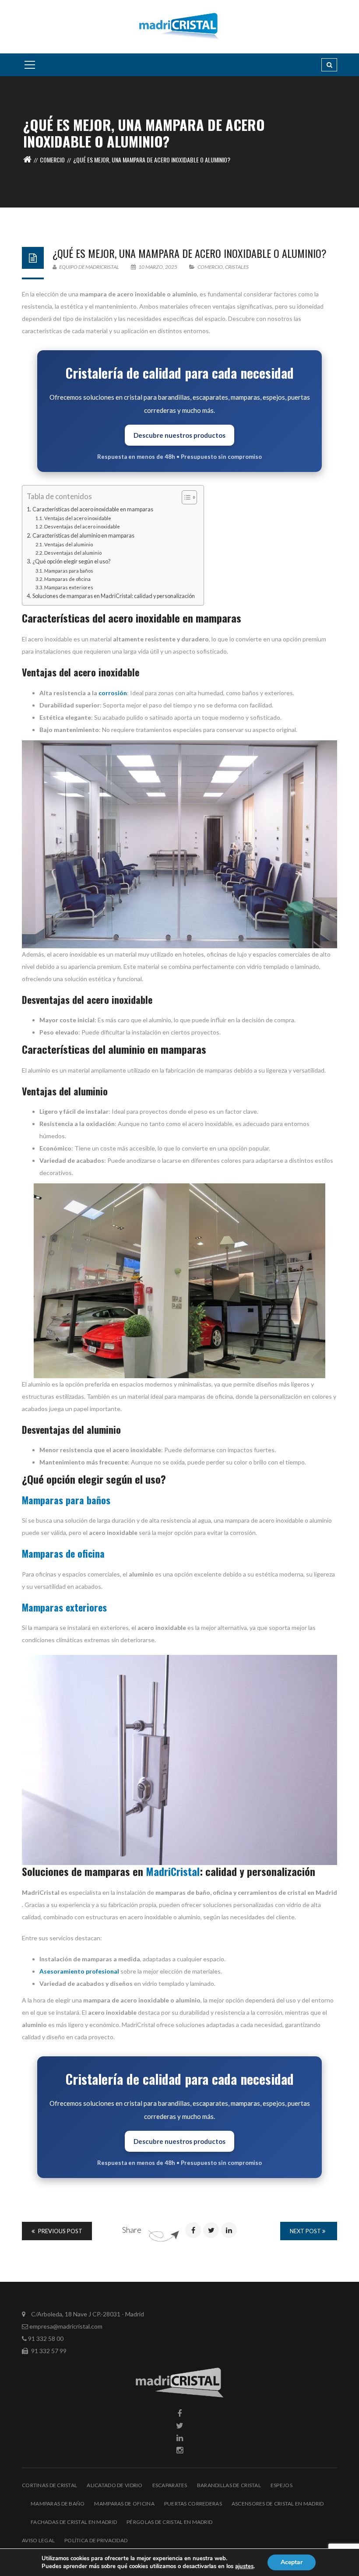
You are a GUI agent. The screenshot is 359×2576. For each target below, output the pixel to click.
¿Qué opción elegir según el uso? (71, 561)
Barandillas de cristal (229, 2485)
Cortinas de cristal (49, 2485)
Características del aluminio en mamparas (83, 536)
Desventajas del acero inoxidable (82, 526)
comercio (52, 160)
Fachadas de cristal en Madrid (74, 2522)
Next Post (306, 2231)
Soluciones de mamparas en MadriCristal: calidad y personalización (114, 596)
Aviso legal (38, 2540)
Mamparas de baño (58, 2504)
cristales (237, 267)
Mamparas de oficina (67, 579)
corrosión (113, 693)
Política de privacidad (96, 2540)
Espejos (282, 2485)
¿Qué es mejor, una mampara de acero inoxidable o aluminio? (190, 253)
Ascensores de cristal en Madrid (278, 2504)
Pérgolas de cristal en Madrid (169, 2522)
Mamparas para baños (69, 571)
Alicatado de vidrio (114, 2485)
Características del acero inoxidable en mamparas (93, 509)
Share (132, 2230)
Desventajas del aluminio (73, 553)
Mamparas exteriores (69, 587)
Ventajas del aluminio (69, 544)
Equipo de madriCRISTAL (89, 267)
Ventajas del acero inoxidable (78, 518)
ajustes (244, 2566)
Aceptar (292, 2562)
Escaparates (170, 2485)
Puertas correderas (193, 2504)
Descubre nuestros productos (179, 435)
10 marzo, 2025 (158, 267)
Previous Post (60, 2231)
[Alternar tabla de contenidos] (185, 497)
